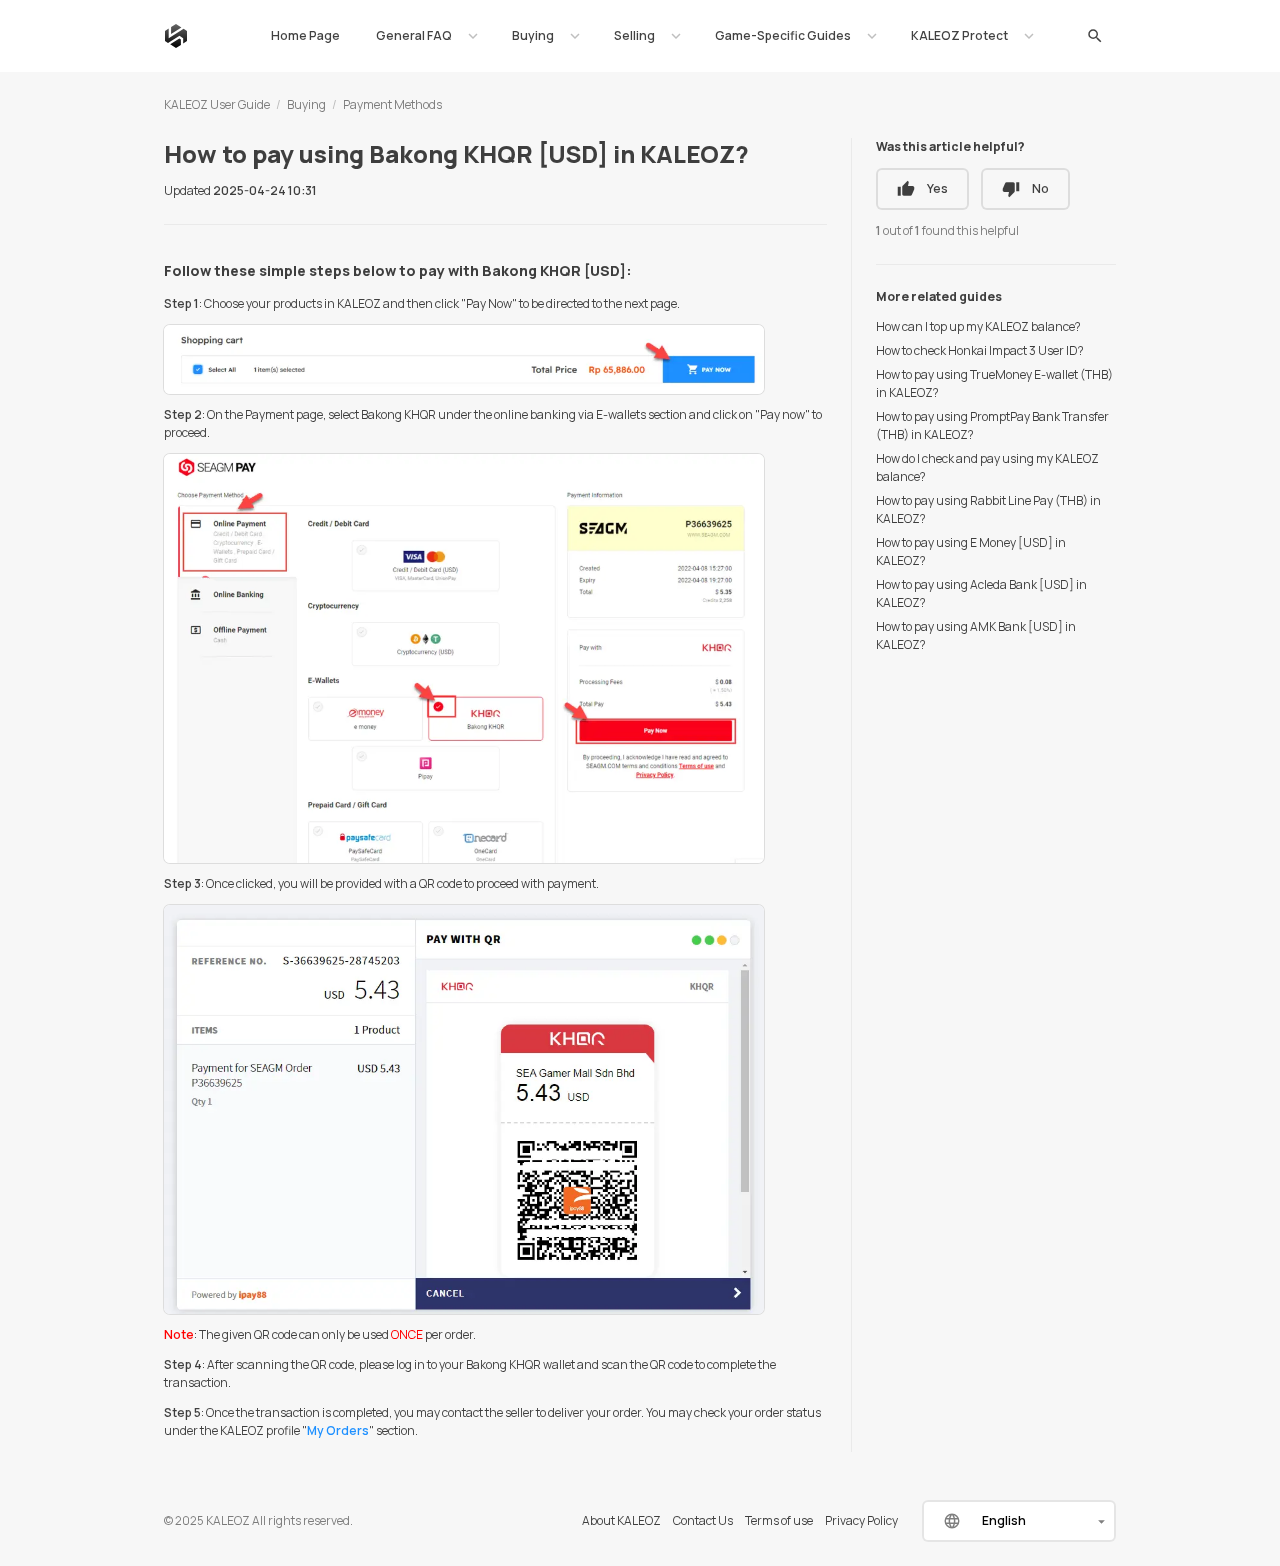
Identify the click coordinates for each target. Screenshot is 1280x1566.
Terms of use (779, 1520)
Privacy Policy (861, 1520)
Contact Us (703, 1520)
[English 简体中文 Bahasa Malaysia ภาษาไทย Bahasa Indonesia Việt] (1019, 1521)
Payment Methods (392, 104)
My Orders (338, 1430)
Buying (306, 104)
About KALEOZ (621, 1520)
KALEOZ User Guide (217, 104)
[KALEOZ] (176, 36)
